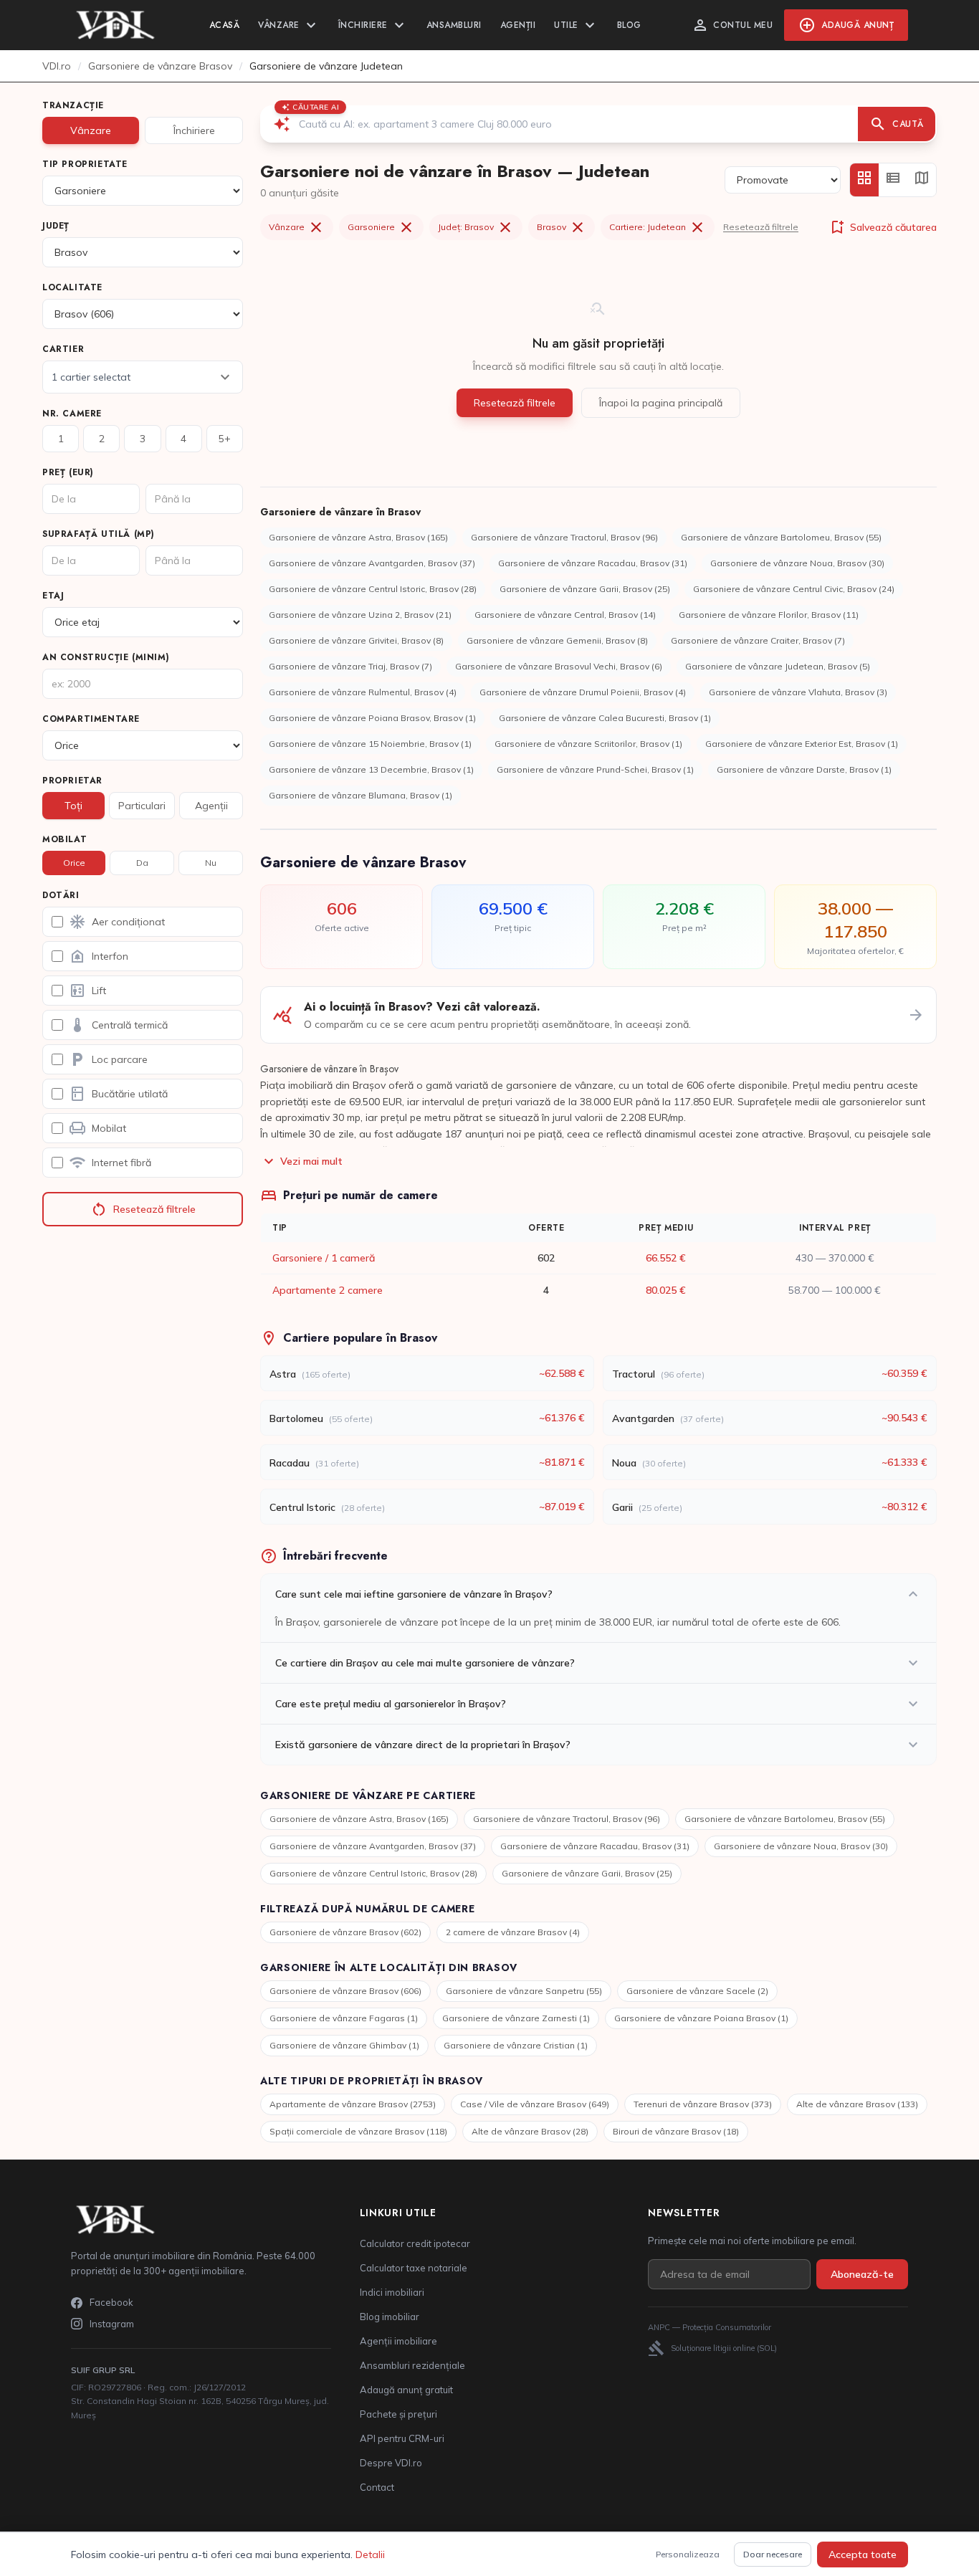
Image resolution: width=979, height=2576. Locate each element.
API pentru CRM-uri (402, 2438)
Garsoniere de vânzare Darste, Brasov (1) (804, 769)
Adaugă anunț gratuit (406, 2390)
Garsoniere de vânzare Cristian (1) (516, 2045)
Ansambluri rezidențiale (412, 2365)
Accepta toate (863, 2554)
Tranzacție (73, 105)
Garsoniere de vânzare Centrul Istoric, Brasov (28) (373, 589)
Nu (211, 863)
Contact (377, 2487)
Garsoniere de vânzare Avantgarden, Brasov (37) (372, 563)
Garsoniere (381, 227)
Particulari (142, 806)
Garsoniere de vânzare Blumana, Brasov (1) (360, 795)
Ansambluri (454, 25)
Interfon (99, 956)
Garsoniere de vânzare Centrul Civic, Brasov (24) (794, 589)
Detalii (370, 2554)
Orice (74, 863)
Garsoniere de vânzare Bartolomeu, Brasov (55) (781, 537)
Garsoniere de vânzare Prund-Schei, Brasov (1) (595, 769)
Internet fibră (110, 1163)
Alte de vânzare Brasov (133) (857, 2104)
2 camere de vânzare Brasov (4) (513, 1932)
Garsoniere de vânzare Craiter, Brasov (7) (758, 640)
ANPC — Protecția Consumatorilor (710, 2327)
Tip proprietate (85, 164)
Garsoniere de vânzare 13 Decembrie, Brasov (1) (371, 769)
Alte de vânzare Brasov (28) (530, 2131)
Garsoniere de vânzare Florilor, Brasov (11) (769, 615)
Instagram (112, 2324)
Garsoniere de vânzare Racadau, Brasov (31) (593, 563)
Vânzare (289, 25)
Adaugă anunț (846, 25)
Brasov (562, 227)
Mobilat (65, 839)
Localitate (72, 287)
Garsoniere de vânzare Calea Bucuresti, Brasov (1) (605, 718)
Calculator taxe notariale (414, 2268)
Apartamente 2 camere (328, 1290)
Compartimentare (91, 719)
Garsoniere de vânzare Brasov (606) (345, 1991)
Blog (629, 25)
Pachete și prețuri (398, 2414)
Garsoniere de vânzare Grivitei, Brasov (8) (356, 640)
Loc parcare (108, 1059)
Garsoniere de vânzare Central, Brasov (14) (565, 615)
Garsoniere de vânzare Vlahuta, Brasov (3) (798, 692)
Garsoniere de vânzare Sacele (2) (697, 1991)
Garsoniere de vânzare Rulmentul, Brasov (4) (363, 692)
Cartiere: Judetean (658, 227)
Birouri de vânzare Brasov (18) (676, 2131)
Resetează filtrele (143, 1209)
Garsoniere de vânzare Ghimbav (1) (344, 2045)
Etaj (53, 596)
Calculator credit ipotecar (415, 2243)
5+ (225, 439)
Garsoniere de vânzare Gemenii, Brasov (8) (557, 640)
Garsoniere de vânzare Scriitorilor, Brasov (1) (588, 744)
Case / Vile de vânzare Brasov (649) (535, 2104)
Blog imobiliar (390, 2317)
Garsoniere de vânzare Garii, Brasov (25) (585, 589)
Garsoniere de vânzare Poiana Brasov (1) (701, 2018)
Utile (576, 25)
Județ (56, 226)
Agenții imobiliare (398, 2341)
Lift (87, 991)
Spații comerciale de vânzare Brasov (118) (358, 2131)
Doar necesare (773, 2554)
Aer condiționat (117, 922)
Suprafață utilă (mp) (99, 534)
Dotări (61, 895)
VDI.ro (57, 66)
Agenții (518, 25)
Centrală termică (118, 1025)
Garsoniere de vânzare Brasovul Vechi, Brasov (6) (559, 666)
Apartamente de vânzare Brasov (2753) (353, 2104)
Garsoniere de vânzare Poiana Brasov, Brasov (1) (372, 718)
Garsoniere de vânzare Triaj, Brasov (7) (350, 666)
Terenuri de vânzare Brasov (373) (703, 2104)
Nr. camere (72, 414)
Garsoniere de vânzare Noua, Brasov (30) (797, 563)
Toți (73, 806)
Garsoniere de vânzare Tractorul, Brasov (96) (564, 537)
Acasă (225, 25)
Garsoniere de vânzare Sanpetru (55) (524, 1991)
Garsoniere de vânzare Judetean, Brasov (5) (778, 666)
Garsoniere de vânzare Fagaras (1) (344, 2018)
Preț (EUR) (68, 472)
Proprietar (72, 781)
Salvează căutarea (883, 227)
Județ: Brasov (476, 227)
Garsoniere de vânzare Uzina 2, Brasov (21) (360, 615)
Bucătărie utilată (118, 1094)
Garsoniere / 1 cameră (324, 1258)
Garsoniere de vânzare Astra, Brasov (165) (358, 537)
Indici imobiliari (392, 2292)
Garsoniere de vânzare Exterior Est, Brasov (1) (802, 744)
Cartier (63, 349)
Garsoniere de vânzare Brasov (160, 66)
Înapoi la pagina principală (661, 403)
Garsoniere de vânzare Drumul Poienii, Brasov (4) (583, 692)
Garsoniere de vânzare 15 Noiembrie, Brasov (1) (370, 744)
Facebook (111, 2302)
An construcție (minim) (106, 657)
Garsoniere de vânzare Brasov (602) (345, 1932)
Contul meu (732, 25)
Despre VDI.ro (391, 2463)
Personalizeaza (688, 2554)
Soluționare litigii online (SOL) (712, 2348)
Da (142, 863)
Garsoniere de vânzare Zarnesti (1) (516, 2018)
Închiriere (373, 25)
